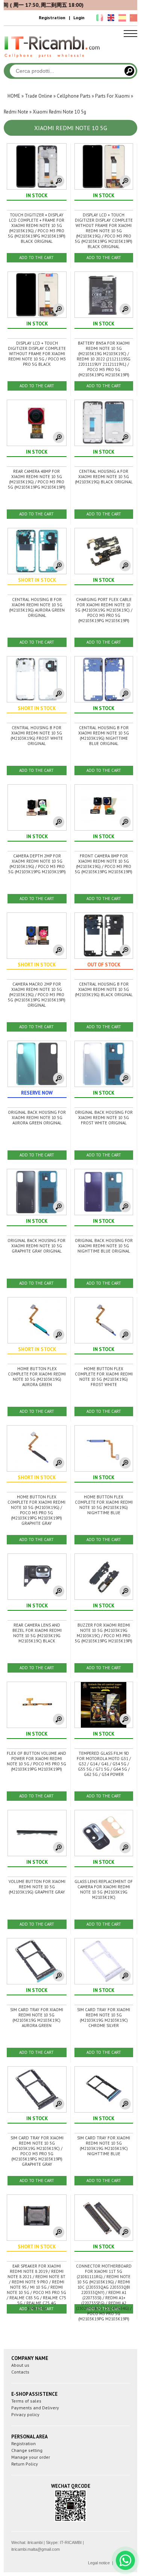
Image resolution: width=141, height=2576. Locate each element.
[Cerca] (129, 71)
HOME (14, 96)
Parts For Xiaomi (112, 96)
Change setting (27, 2450)
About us (20, 2365)
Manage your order (31, 2457)
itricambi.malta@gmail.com (36, 2549)
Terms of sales (26, 2401)
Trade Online (39, 96)
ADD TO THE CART (36, 258)
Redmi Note (16, 112)
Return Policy (25, 2464)
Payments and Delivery (35, 2408)
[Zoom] (59, 181)
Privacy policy (25, 2414)
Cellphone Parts (74, 96)
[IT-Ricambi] (53, 60)
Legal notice (99, 2563)
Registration (52, 18)
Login (79, 18)
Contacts (20, 2372)
